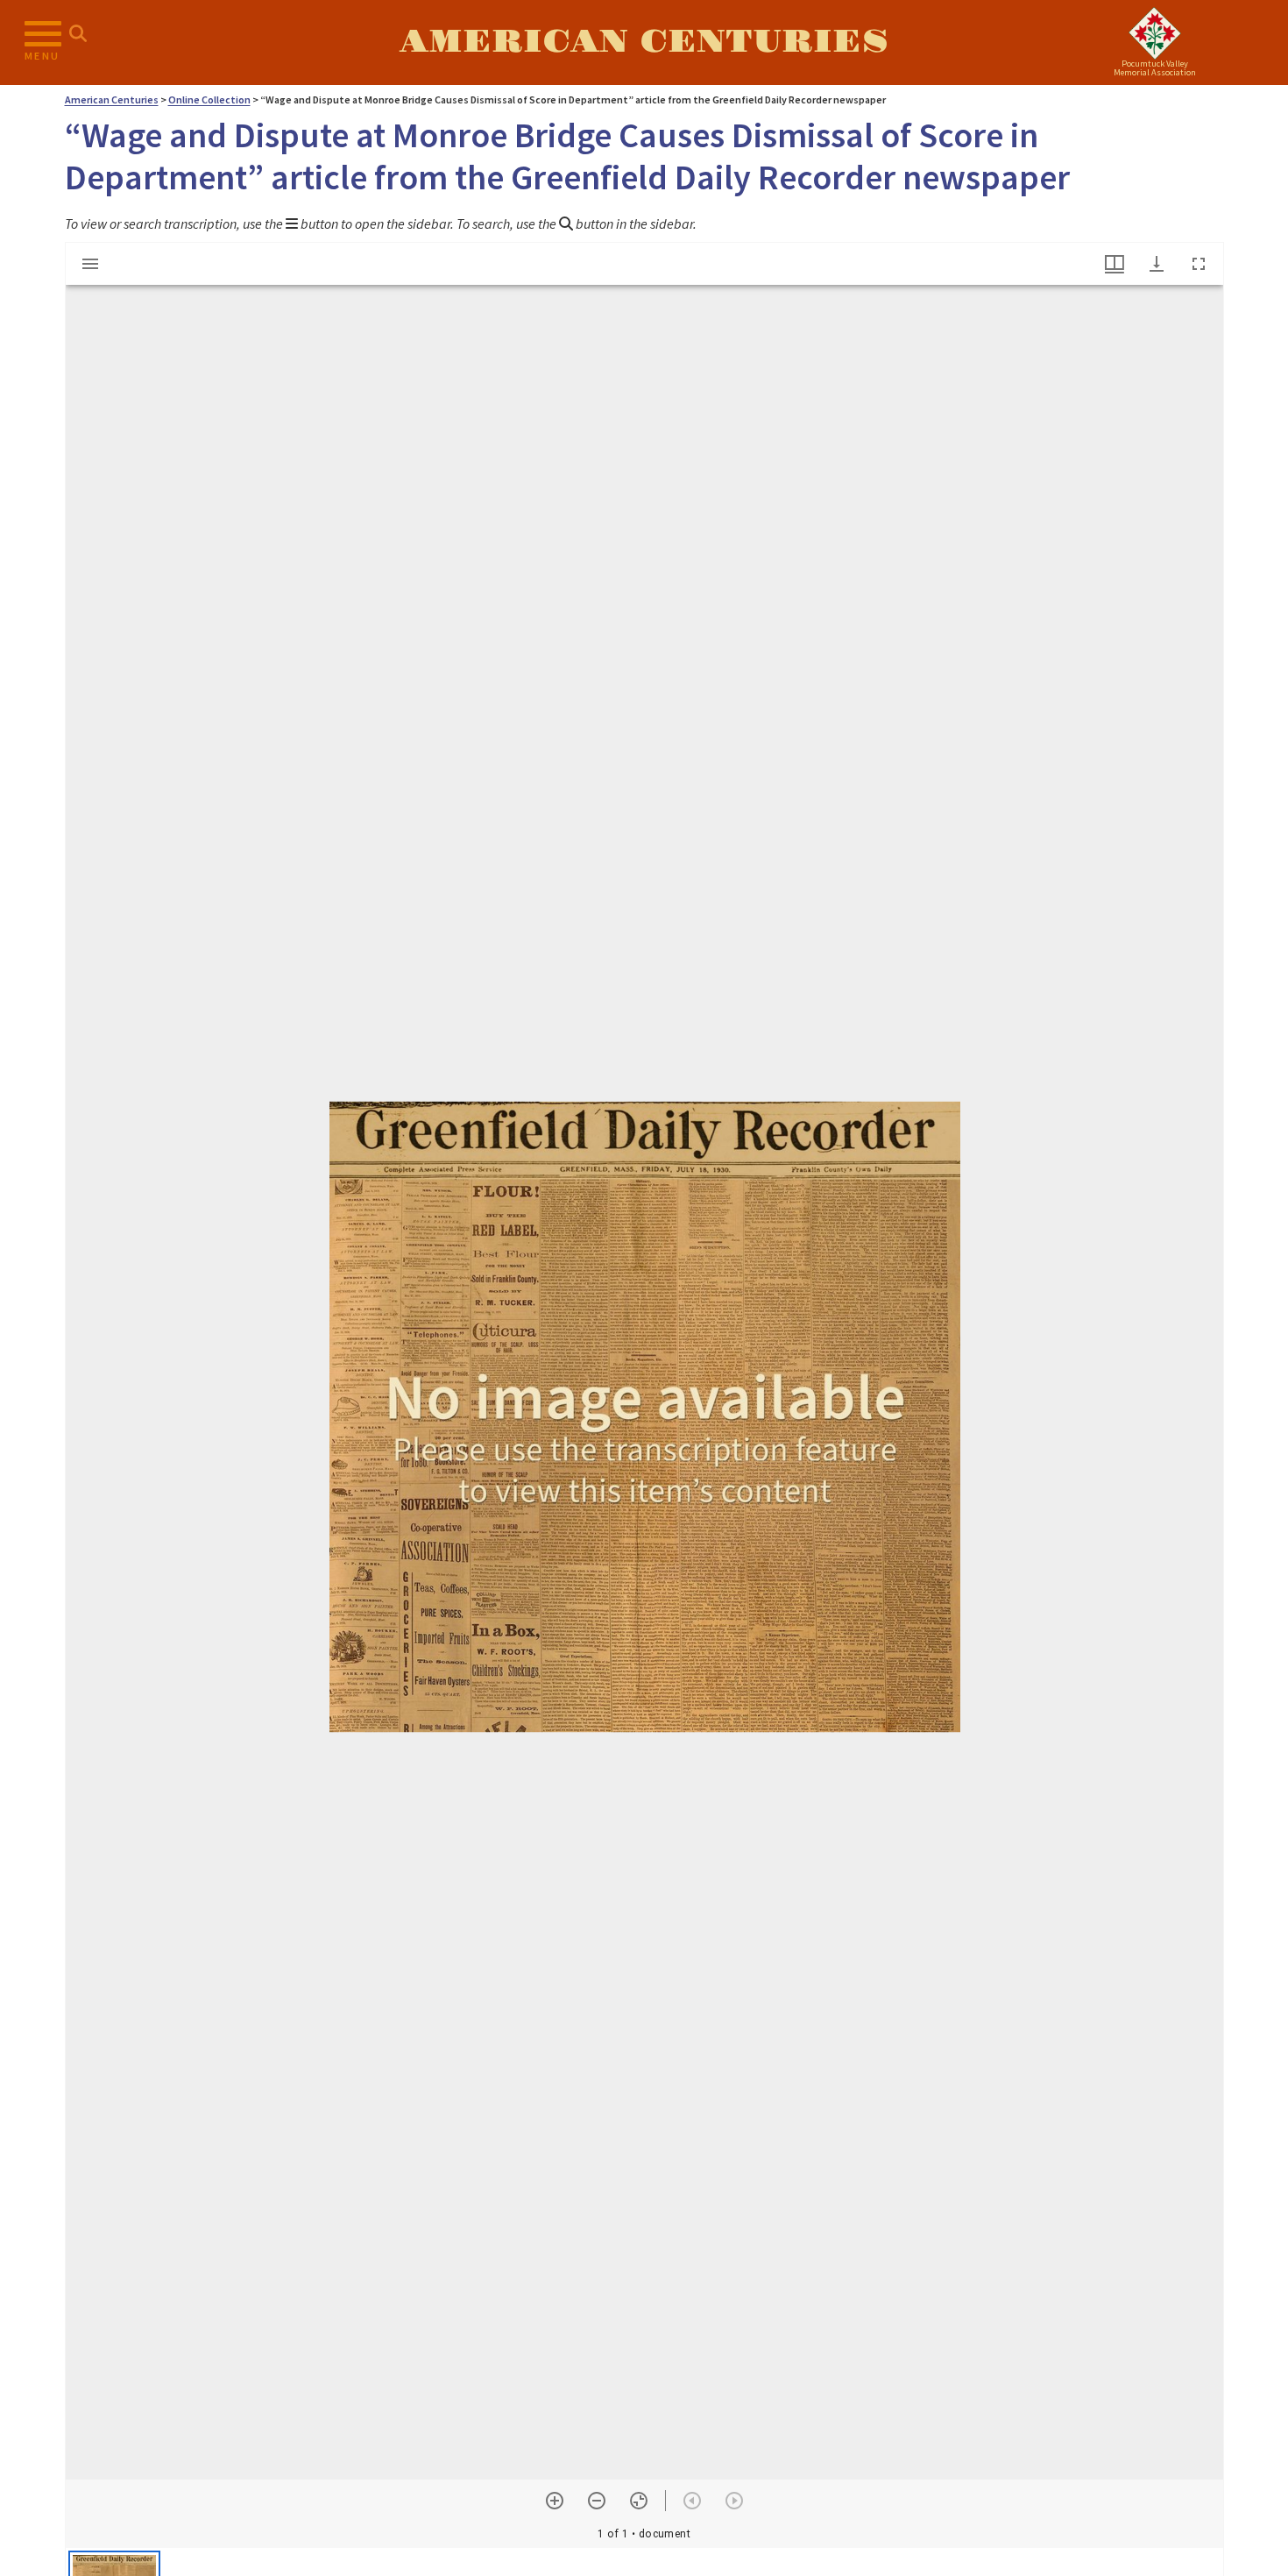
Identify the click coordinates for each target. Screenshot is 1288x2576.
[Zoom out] (597, 2501)
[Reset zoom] (639, 2501)
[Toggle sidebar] (90, 264)
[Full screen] (1199, 264)
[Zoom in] (555, 2501)
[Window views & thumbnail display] (1115, 264)
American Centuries (644, 42)
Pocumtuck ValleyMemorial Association (1155, 68)
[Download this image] (1157, 264)
